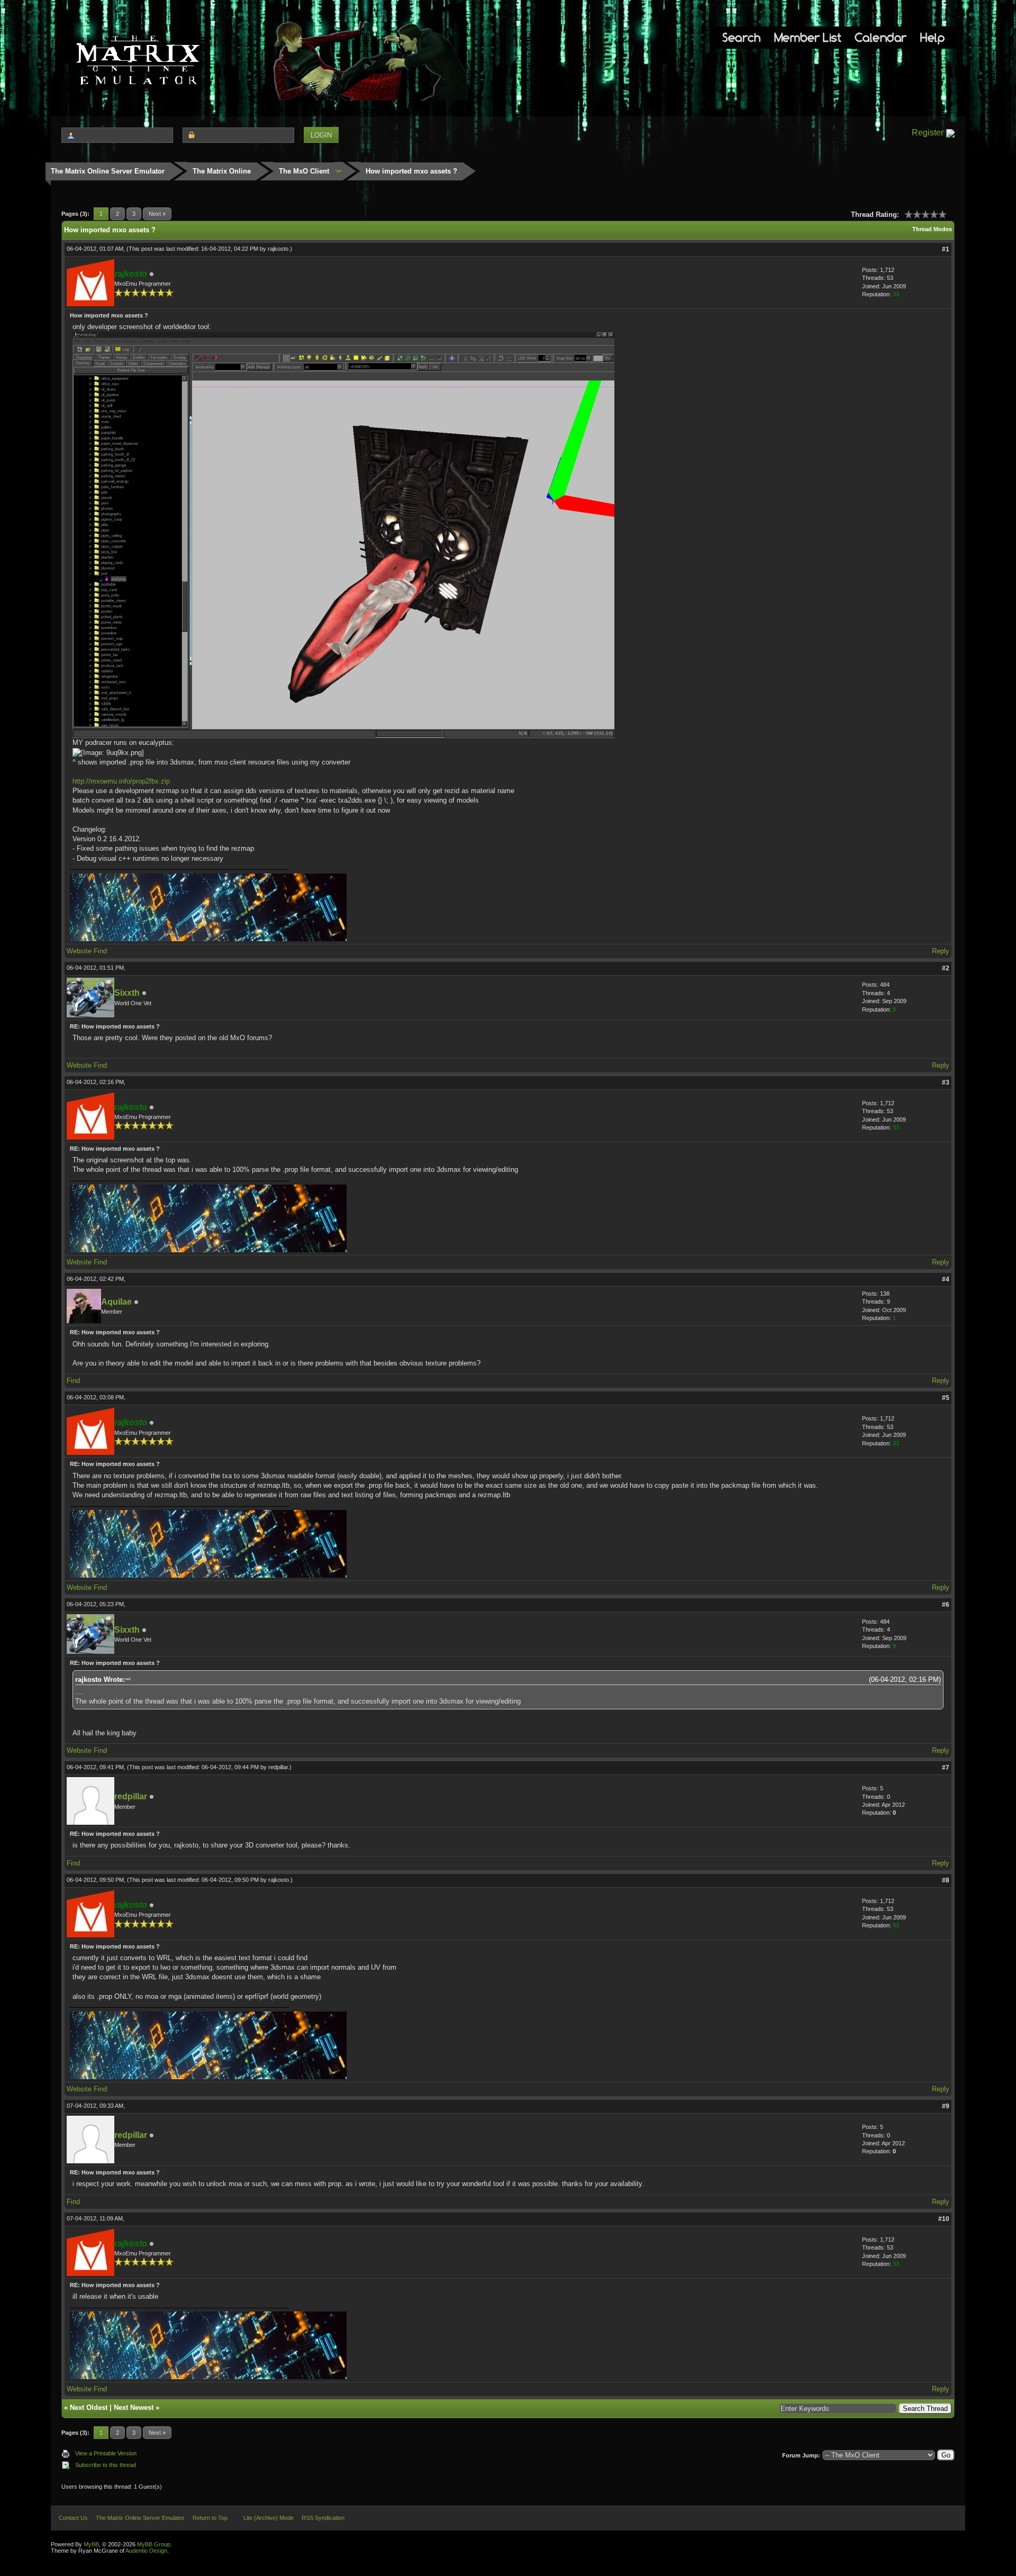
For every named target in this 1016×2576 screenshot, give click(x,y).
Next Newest (134, 2407)
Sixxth (127, 993)
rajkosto (278, 249)
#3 (946, 1082)
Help (932, 37)
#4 (946, 1279)
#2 (946, 968)
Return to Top (210, 2518)
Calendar (881, 37)
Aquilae (116, 1302)
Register (928, 133)
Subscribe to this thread (106, 2465)
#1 (946, 249)
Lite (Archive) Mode (269, 2518)
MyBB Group (154, 2544)
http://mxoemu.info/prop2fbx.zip (121, 781)
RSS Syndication (323, 2518)
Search (741, 37)
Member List (808, 37)
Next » (157, 214)
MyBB (91, 2544)
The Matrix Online (222, 171)
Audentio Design (146, 2551)
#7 (946, 1768)
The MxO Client (304, 171)
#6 (946, 1605)
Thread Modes (932, 229)
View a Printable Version (106, 2453)
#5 (946, 1398)
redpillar (278, 1767)
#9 (946, 2106)
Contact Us (73, 2518)
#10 (944, 2219)
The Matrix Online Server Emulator (108, 171)
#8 (946, 1880)
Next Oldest (89, 2407)
